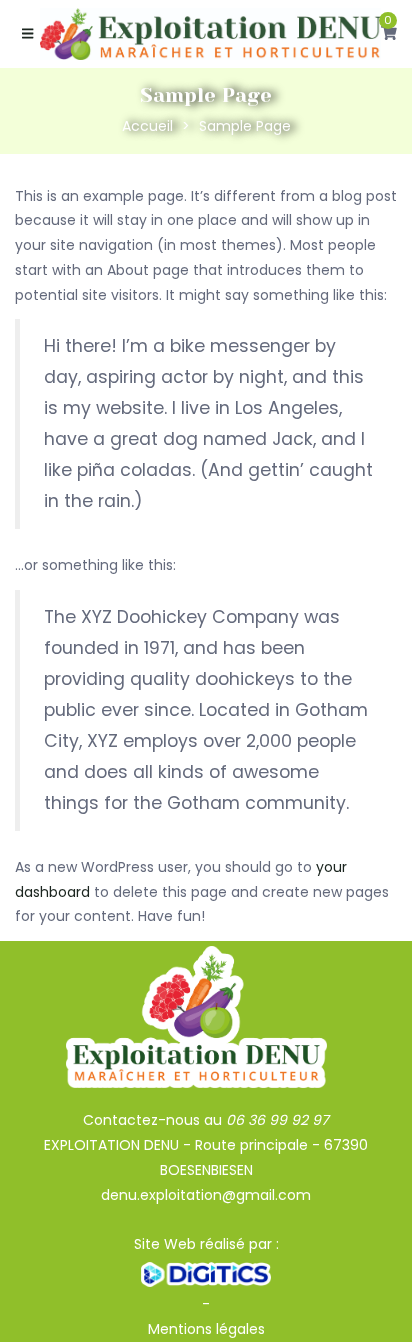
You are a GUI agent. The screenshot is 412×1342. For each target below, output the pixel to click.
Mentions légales (206, 1329)
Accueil (147, 126)
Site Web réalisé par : (206, 1244)
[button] (389, 34)
